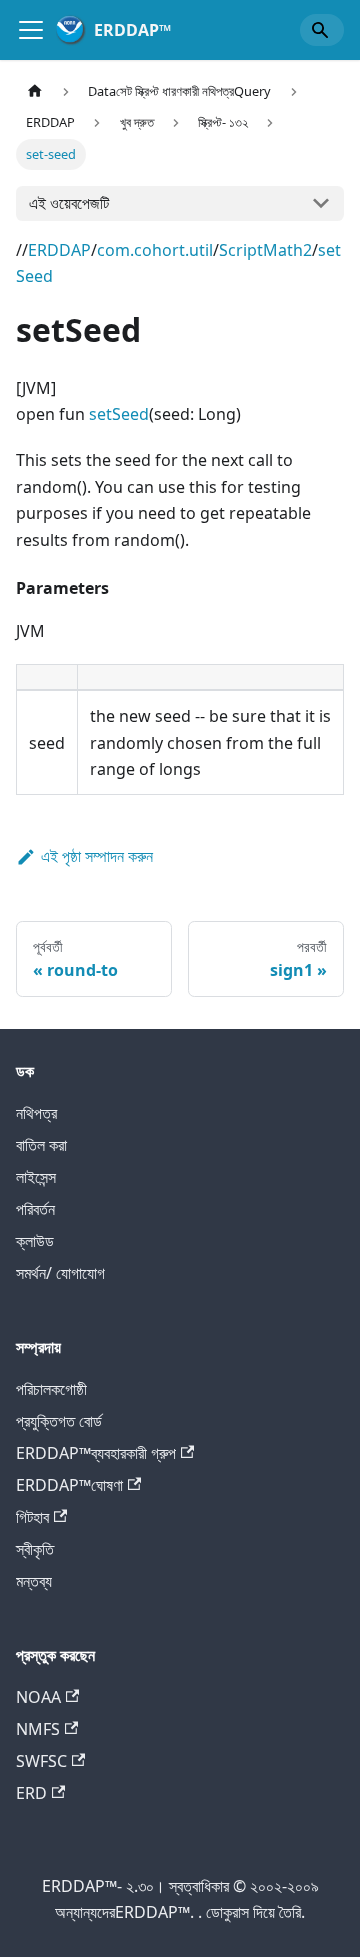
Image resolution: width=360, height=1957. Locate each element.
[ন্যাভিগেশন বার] (31, 30)
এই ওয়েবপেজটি (69, 203)
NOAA (38, 1697)
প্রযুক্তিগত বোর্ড (59, 1421)
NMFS (38, 1729)
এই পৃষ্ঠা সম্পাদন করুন (97, 856)
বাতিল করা (41, 1145)
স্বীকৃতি (35, 1549)
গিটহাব (32, 1517)
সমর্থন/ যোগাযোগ (60, 1273)
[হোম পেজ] (35, 91)
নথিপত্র (36, 1113)
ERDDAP (59, 250)
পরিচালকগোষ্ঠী (51, 1389)
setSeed (119, 414)
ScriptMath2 (265, 250)
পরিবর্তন (35, 1209)
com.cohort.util (155, 250)
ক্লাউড (35, 1241)
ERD (31, 1793)
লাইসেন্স (36, 1177)
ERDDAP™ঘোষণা (69, 1485)
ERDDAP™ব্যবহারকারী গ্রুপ (96, 1453)
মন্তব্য (34, 1581)
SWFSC (41, 1761)
